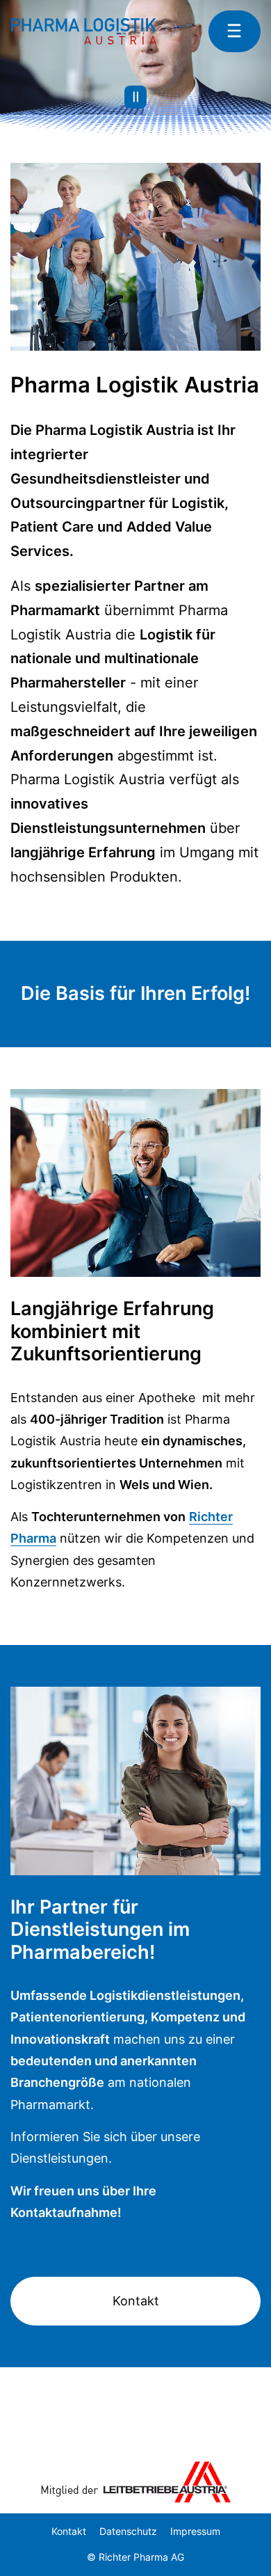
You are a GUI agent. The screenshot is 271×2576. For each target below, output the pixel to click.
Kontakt (136, 2301)
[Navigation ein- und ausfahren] (235, 31)
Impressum (195, 2531)
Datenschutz (128, 2531)
